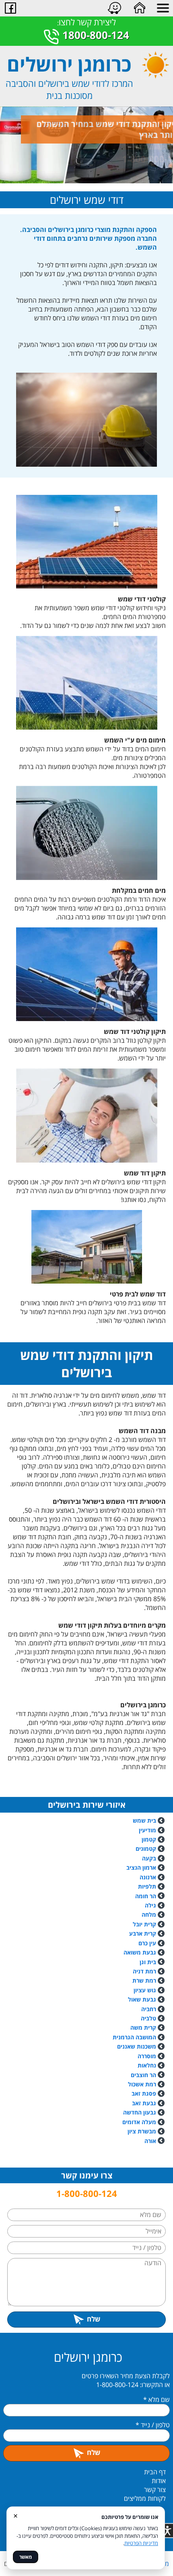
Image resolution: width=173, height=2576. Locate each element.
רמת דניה (144, 1971)
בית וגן (148, 1962)
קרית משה (143, 2027)
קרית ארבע (143, 1933)
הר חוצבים (143, 2075)
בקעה (149, 1858)
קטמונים (146, 1849)
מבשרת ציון (142, 2131)
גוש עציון (145, 1990)
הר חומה (146, 1896)
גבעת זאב (144, 2103)
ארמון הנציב (141, 1867)
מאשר (26, 2557)
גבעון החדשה (140, 2112)
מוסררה (147, 2056)
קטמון (149, 1839)
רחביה (149, 2009)
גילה (150, 1905)
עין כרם (147, 1943)
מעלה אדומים (139, 2122)
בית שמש (144, 1820)
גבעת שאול (142, 1999)
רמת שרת (144, 1980)
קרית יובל (144, 1924)
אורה (150, 2141)
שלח (94, 2319)
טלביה (148, 2018)
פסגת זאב (144, 2093)
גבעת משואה (141, 1952)
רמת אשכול (143, 2084)
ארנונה (148, 1877)
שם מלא (157, 2400)
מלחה (149, 1915)
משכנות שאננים (137, 2046)
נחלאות (147, 2065)
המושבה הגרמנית (134, 2037)
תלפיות (147, 1886)
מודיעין (147, 1830)
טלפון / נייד (153, 2425)
